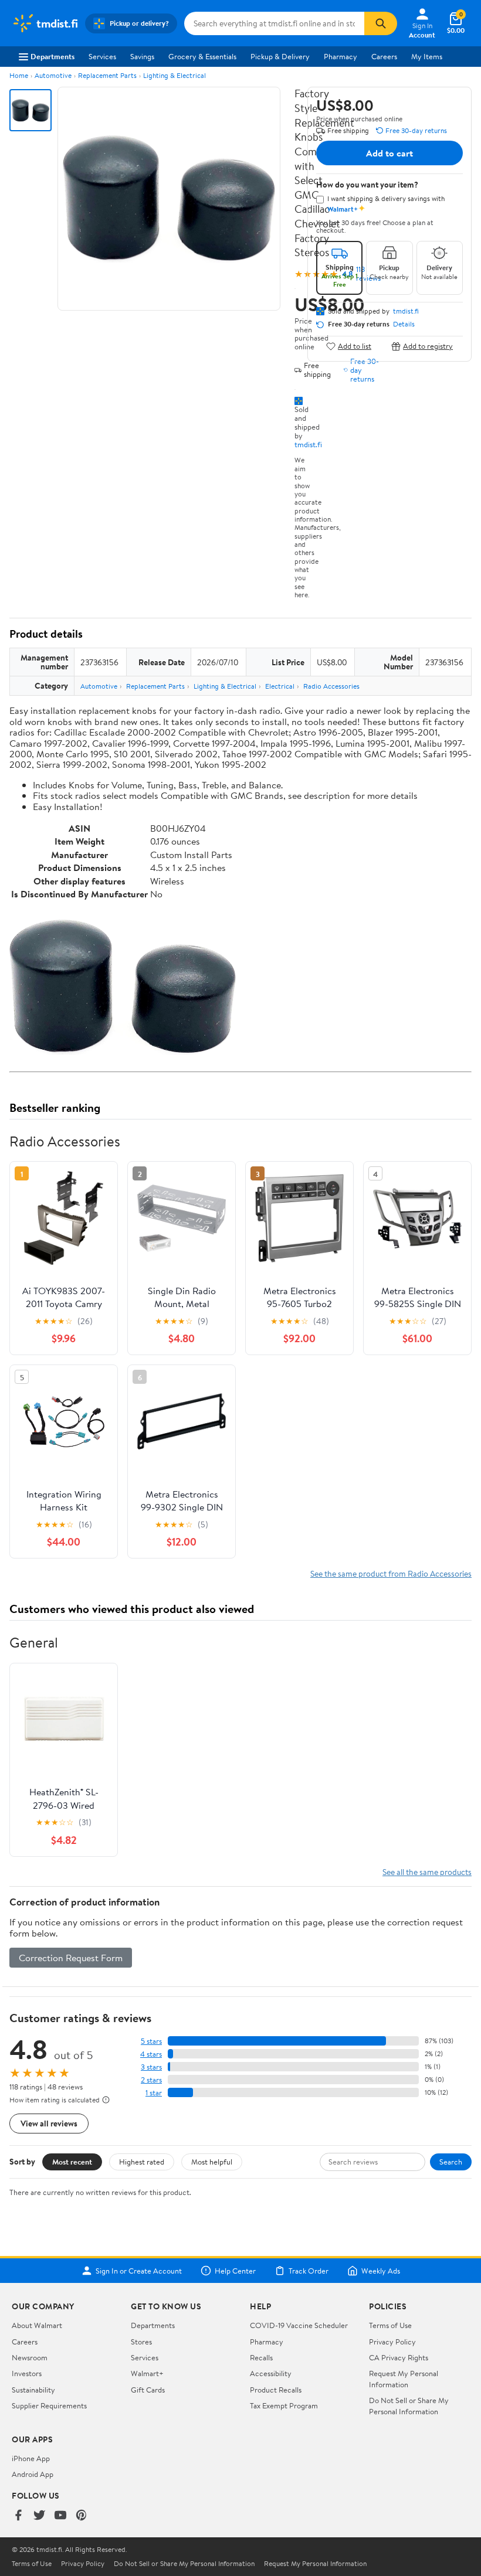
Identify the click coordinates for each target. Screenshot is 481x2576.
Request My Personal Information (404, 2378)
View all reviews (49, 2123)
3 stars (151, 2067)
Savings (142, 56)
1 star (154, 2093)
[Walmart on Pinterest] (82, 2516)
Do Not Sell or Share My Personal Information (409, 2405)
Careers (384, 56)
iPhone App (31, 2458)
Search (451, 2162)
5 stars (151, 2041)
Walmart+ (147, 2373)
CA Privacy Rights (399, 2357)
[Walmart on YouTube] (60, 2516)
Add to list (355, 346)
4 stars (151, 2054)
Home (19, 75)
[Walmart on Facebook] (18, 2516)
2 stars (151, 2080)
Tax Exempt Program (284, 2405)
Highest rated (142, 2162)
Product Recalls (276, 2390)
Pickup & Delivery (280, 56)
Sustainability (33, 2390)
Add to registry (428, 346)
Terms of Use (390, 2325)
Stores (141, 2342)
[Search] (381, 23)
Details (404, 324)
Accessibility (271, 2373)
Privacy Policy (392, 2342)
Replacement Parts (107, 75)
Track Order (309, 2271)
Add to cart (389, 153)
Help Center (235, 2271)
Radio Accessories (331, 686)
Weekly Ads (381, 2271)
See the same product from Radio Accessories (391, 1573)
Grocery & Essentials (202, 56)
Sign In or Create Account (139, 2271)
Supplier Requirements (49, 2405)
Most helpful (212, 2162)
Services (102, 56)
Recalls (261, 2357)
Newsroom (30, 2357)
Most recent (72, 2162)
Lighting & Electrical (175, 75)
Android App (33, 2474)
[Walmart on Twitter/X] (39, 2516)
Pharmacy (341, 56)
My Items (427, 56)
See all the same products (427, 1872)
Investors (27, 2373)
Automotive (53, 75)
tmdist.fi (308, 444)
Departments (52, 56)
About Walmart (37, 2325)
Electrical (280, 686)
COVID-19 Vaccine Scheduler (299, 2325)
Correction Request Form (71, 1958)
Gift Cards (148, 2390)
